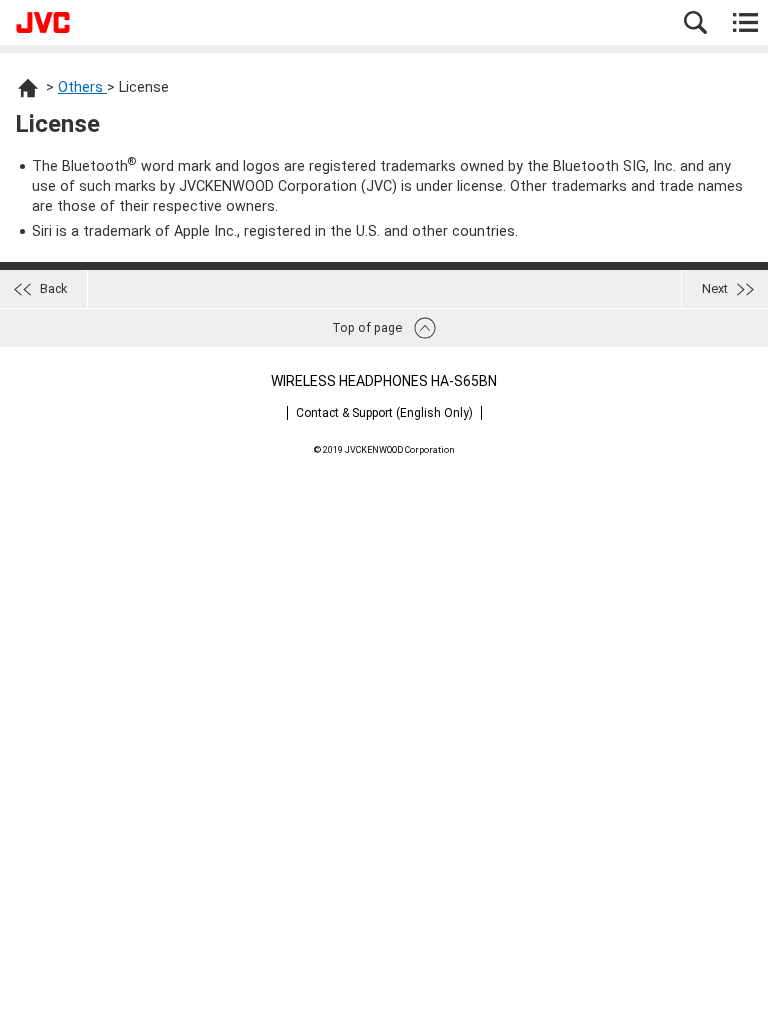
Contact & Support (384, 413)
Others (82, 87)
